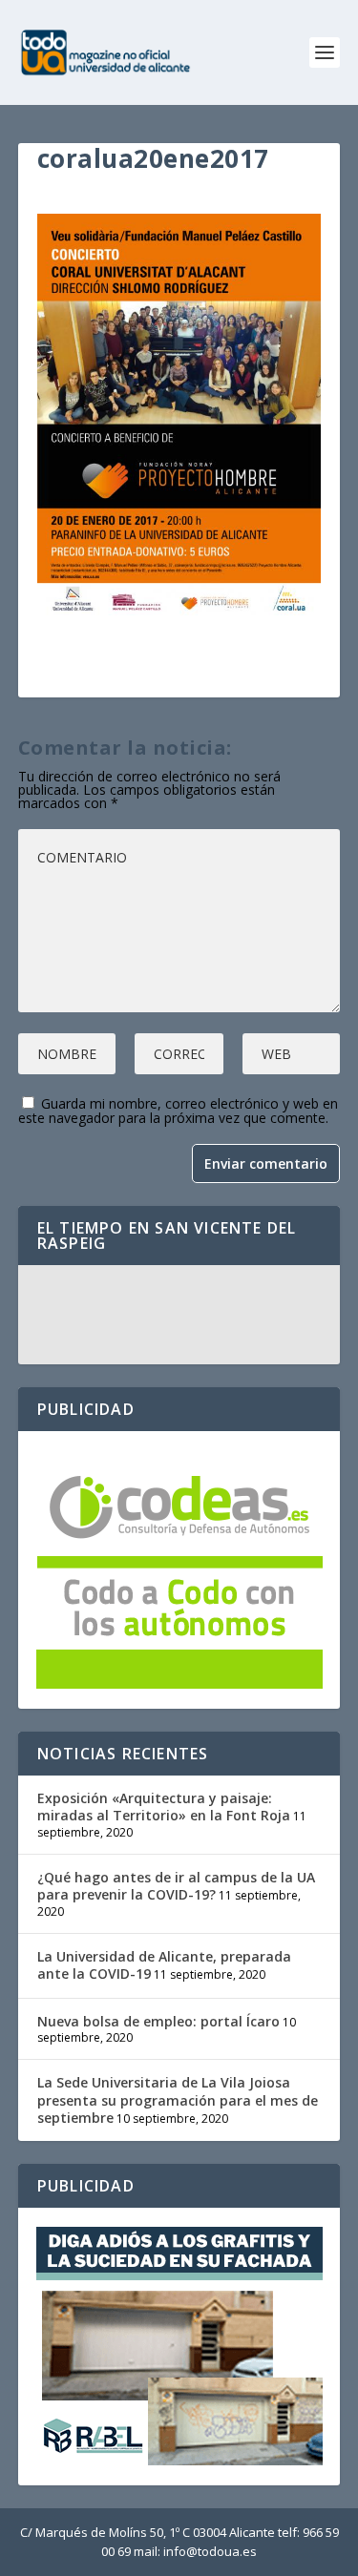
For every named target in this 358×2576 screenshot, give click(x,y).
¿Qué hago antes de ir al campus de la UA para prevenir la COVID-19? (176, 1886)
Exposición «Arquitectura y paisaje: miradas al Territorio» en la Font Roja (164, 1807)
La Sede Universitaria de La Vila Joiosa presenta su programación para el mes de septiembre (178, 2099)
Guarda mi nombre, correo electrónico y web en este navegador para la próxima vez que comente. (178, 1111)
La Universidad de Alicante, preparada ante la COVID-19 (164, 1965)
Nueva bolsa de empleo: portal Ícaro (158, 2021)
